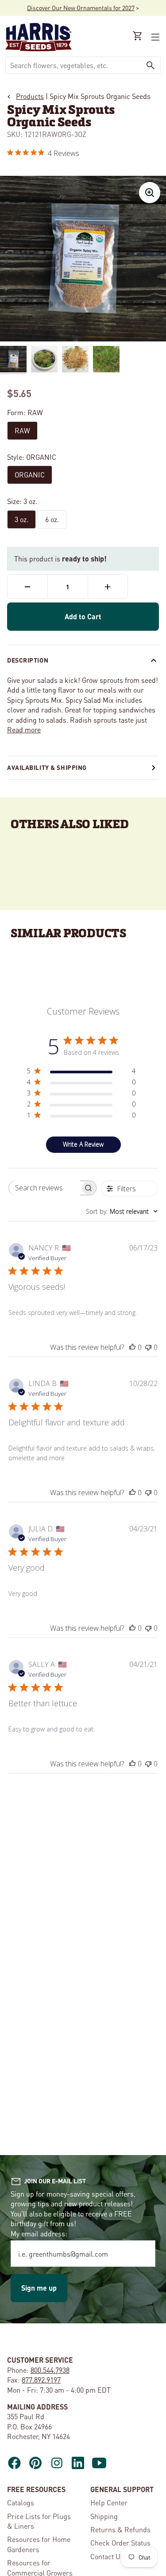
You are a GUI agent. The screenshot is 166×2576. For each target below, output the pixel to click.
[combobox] (73, 65)
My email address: (39, 2233)
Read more (24, 729)
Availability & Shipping (47, 767)
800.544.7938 (50, 2370)
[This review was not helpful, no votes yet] (148, 1347)
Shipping (104, 2516)
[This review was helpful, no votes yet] (132, 1347)
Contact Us (107, 2556)
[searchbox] (45, 1188)
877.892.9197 (41, 2380)
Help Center (109, 2502)
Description (28, 660)
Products (30, 96)
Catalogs (21, 2502)
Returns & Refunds (120, 2529)
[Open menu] (154, 37)
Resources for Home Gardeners (39, 2544)
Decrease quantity (27, 587)
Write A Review (83, 1144)
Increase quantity (108, 587)
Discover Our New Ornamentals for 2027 (81, 8)
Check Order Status (120, 2543)
